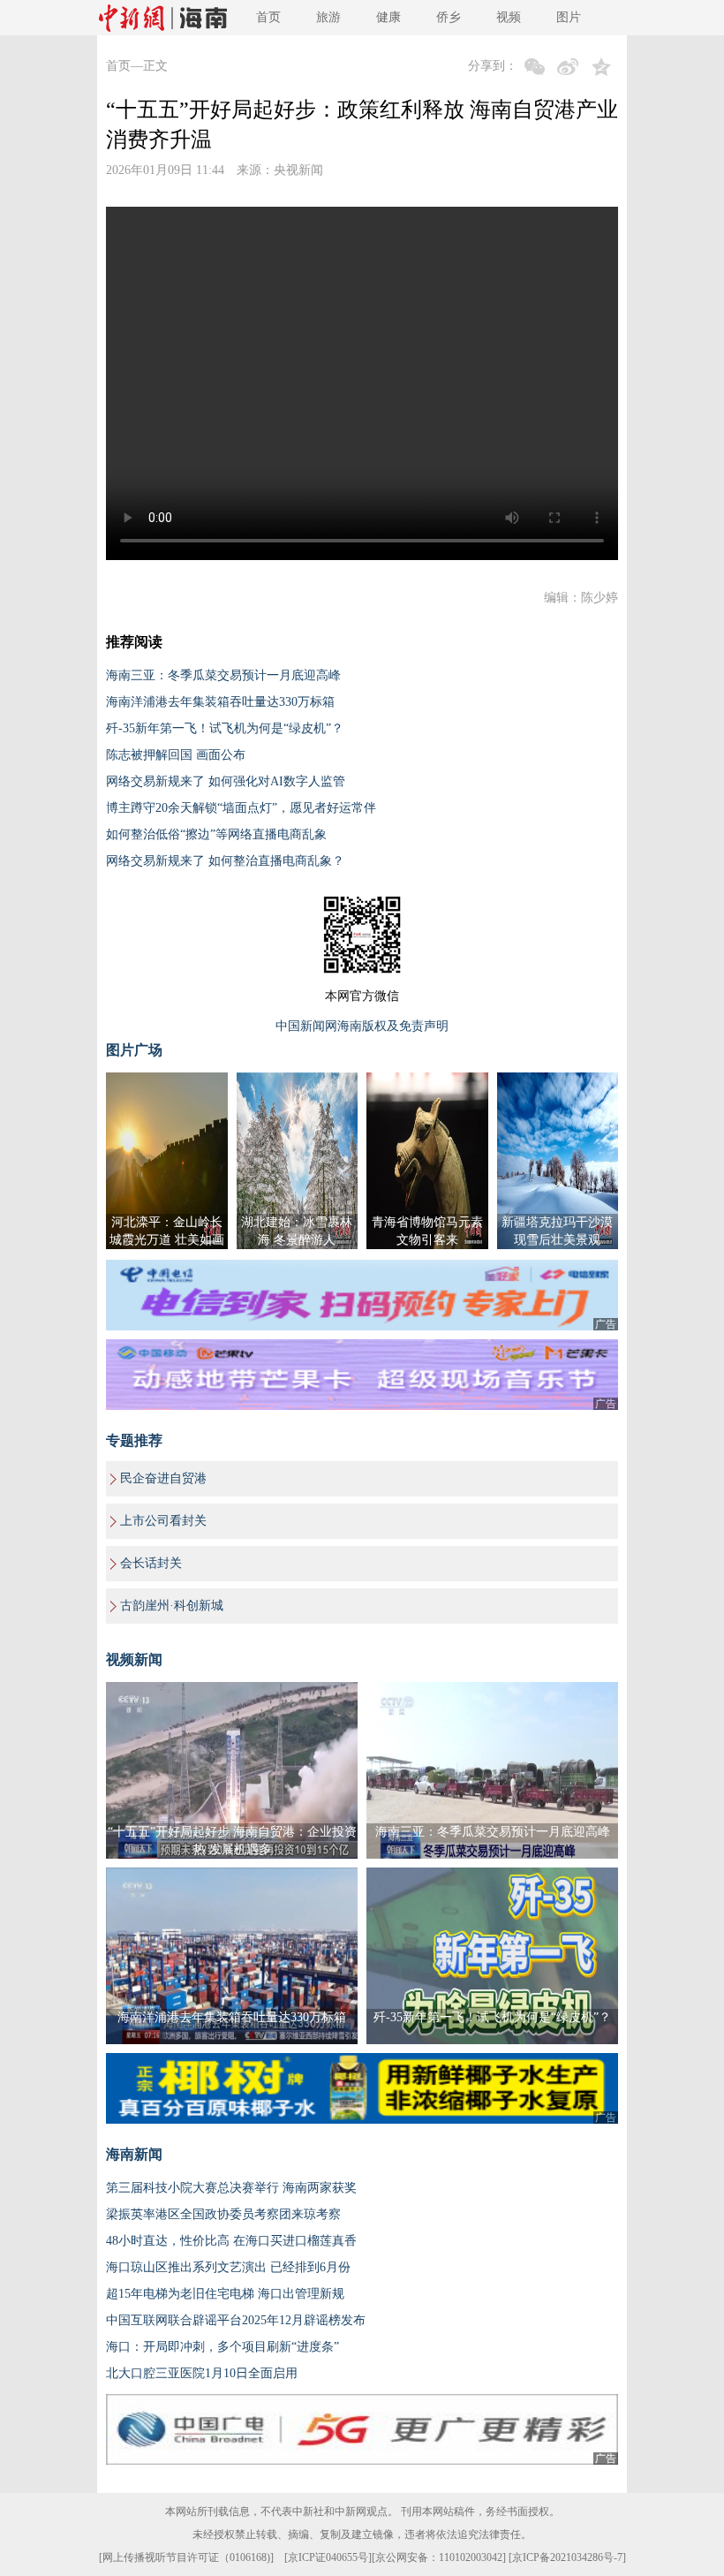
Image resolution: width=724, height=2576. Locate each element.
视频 (509, 17)
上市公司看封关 (163, 1521)
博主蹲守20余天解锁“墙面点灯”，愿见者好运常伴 (241, 808)
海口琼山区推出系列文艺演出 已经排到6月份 (228, 2267)
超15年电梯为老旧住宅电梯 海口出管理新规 (225, 2294)
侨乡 (449, 17)
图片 (569, 17)
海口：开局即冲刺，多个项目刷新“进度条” (222, 2347)
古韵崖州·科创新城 (172, 1606)
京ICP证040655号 (328, 2557)
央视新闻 (298, 170)
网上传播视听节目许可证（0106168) (186, 2557)
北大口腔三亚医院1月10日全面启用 (202, 2373)
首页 (268, 17)
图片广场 (134, 1050)
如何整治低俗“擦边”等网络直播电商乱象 (216, 834)
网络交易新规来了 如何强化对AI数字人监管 (226, 781)
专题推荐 (134, 1440)
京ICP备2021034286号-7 (567, 2557)
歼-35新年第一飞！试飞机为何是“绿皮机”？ (225, 728)
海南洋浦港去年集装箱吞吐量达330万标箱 (220, 702)
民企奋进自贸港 (163, 1478)
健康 (388, 17)
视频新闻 (134, 1659)
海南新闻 (134, 2154)
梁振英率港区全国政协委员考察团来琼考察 (223, 2214)
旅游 (328, 17)
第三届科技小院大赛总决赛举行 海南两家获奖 (231, 2188)
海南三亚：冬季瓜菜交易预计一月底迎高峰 (223, 675)
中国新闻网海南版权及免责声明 (362, 1026)
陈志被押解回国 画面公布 (176, 755)
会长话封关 (151, 1563)
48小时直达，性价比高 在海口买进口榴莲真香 (231, 2241)
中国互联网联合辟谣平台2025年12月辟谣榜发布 (236, 2320)
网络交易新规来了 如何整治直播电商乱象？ (225, 861)
